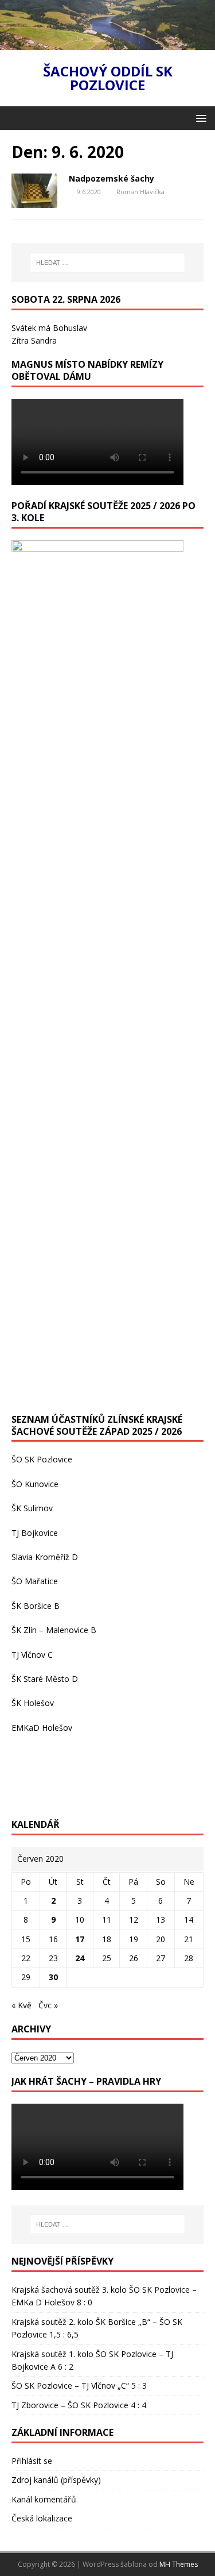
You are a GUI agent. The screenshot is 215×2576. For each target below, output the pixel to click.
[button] (199, 118)
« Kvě (21, 2005)
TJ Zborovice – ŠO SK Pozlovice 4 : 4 (79, 2405)
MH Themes (179, 2564)
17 (80, 1939)
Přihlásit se (32, 2461)
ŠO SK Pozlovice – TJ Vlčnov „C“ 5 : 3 (79, 2386)
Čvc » (48, 2005)
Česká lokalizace (42, 2518)
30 (53, 1977)
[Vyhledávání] (108, 263)
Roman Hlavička (140, 192)
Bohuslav (70, 328)
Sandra (44, 340)
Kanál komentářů (44, 2499)
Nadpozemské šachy (112, 178)
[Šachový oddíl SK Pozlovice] (107, 43)
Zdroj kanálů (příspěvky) (56, 2480)
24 (80, 1958)
